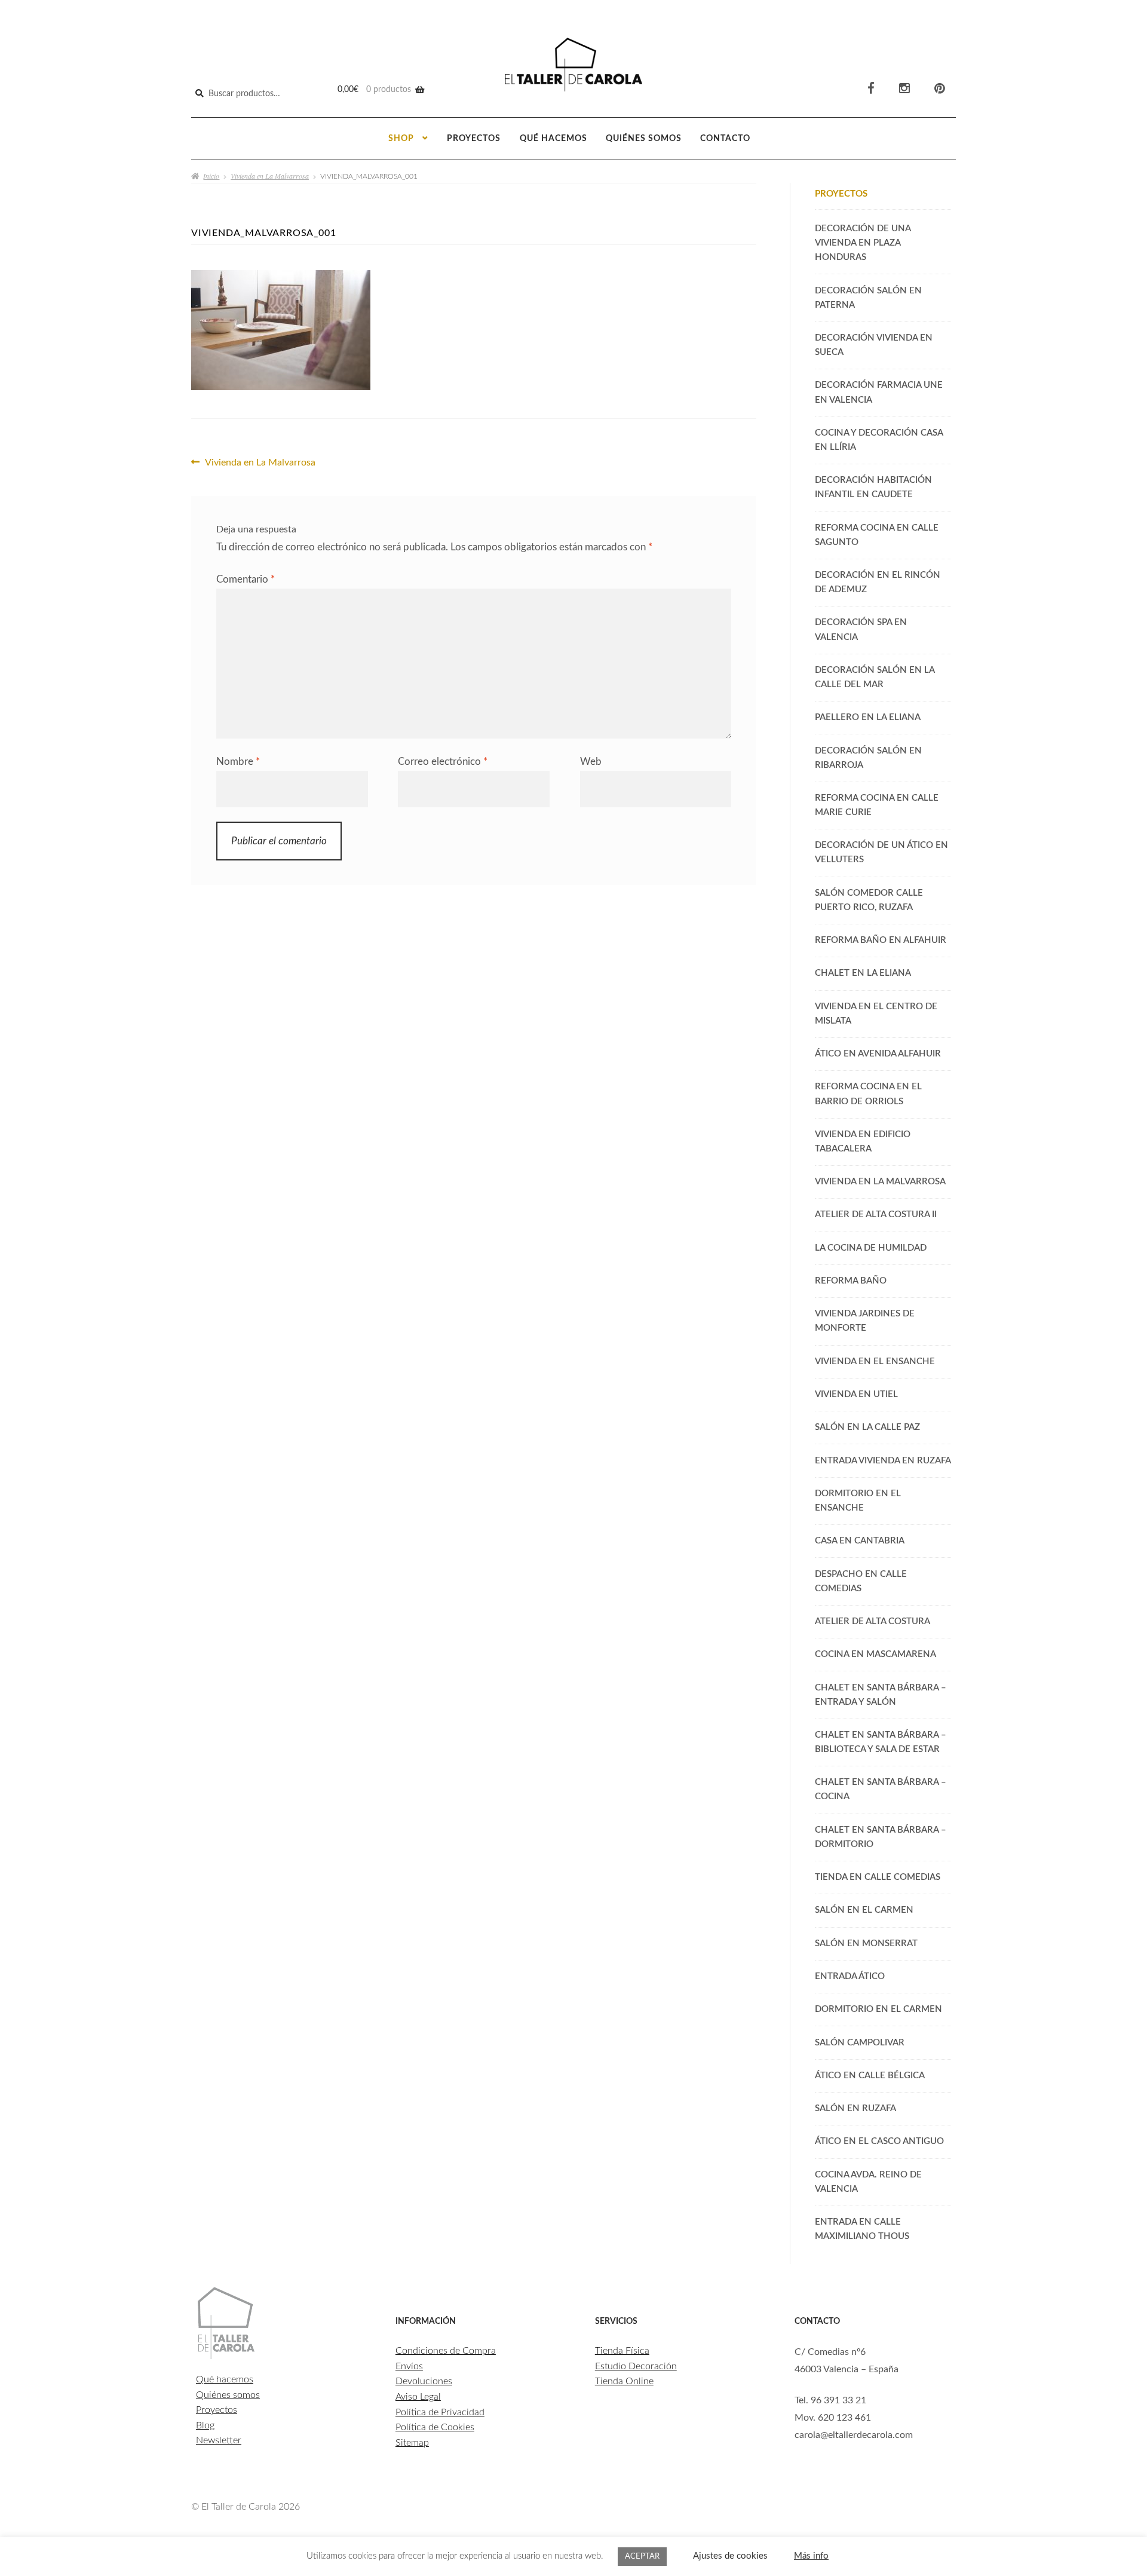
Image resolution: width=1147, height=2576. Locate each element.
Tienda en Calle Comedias (878, 1877)
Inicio (211, 176)
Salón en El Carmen (864, 1910)
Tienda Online (624, 2381)
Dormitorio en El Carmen (878, 2009)
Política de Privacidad (440, 2412)
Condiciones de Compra (446, 2351)
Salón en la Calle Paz (867, 1427)
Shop (401, 139)
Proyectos (474, 139)
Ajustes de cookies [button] (730, 2556)
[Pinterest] (940, 89)
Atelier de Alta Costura (872, 1621)
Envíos (409, 2366)
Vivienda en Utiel (856, 1394)
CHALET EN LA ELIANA (863, 973)
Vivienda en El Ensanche (875, 1361)
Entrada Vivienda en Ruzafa (883, 1461)
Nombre (238, 762)
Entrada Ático (850, 1976)
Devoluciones (424, 2381)
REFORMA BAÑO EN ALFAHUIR (881, 940)
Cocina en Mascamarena (875, 1654)
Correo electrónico (443, 762)
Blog (205, 2425)
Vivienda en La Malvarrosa (270, 176)
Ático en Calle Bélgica (870, 2076)
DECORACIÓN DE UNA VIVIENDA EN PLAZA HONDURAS (863, 243)
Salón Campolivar (860, 2043)
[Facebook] (871, 89)
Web (591, 762)
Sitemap (412, 2443)
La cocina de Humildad (871, 1248)
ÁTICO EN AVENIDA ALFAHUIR (878, 1054)
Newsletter (219, 2440)
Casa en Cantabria (860, 1541)
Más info (811, 2556)
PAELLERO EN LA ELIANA (868, 717)
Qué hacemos (553, 139)
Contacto (725, 139)
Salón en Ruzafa (855, 2108)
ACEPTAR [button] (642, 2557)
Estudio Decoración (636, 2366)
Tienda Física (622, 2351)
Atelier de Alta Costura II (876, 1215)
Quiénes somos (644, 139)
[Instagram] (904, 89)
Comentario (246, 579)
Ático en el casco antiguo (879, 2141)
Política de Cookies (435, 2427)
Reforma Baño (851, 1281)
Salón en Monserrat (866, 1944)
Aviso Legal (418, 2397)
